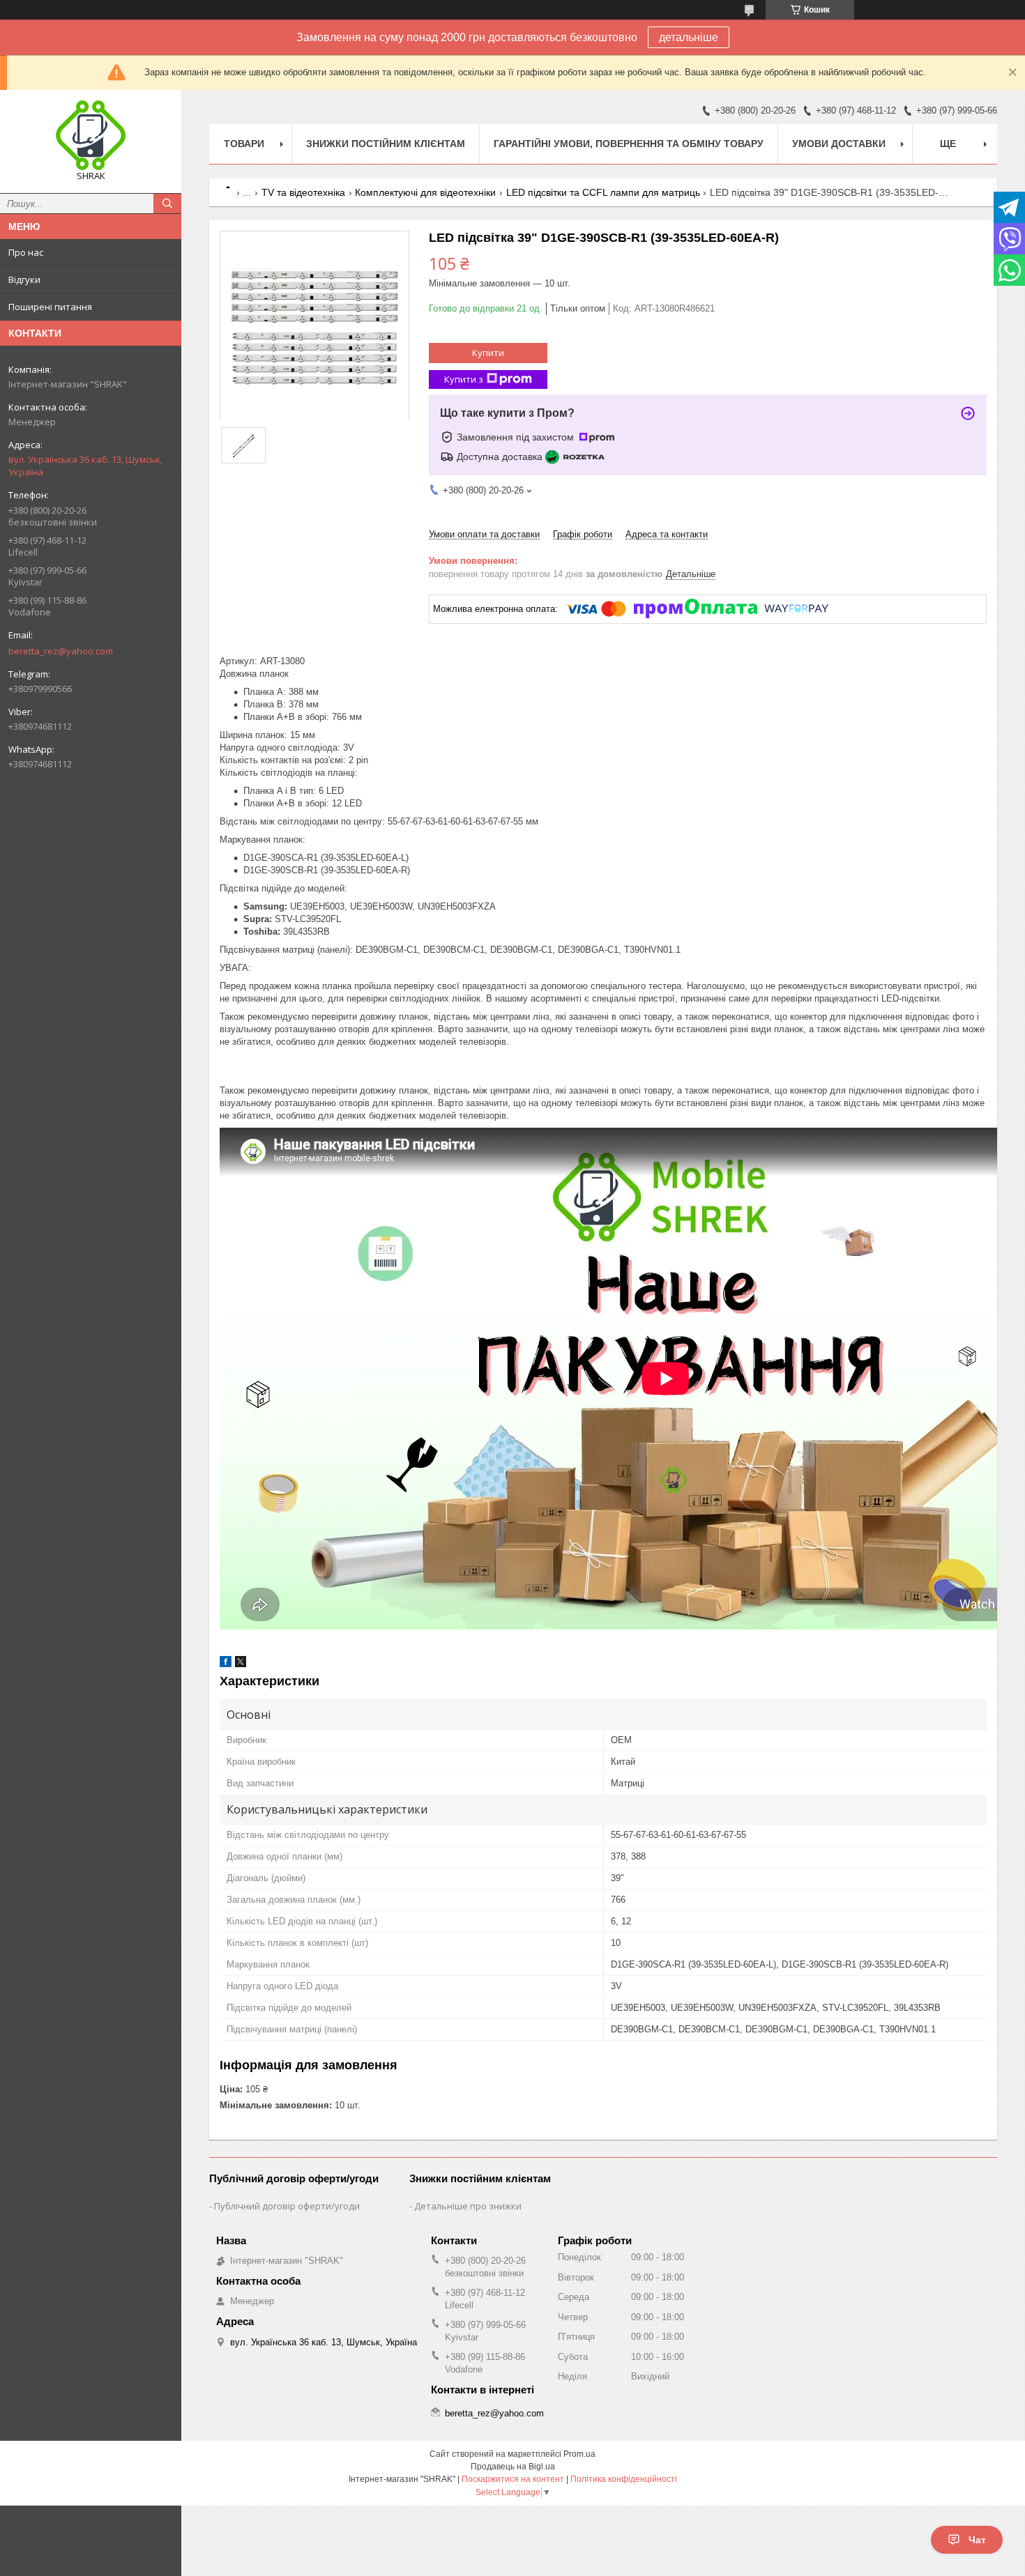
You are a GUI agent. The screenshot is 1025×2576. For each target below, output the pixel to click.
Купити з (464, 379)
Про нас (26, 252)
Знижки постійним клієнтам (386, 144)
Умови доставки (839, 144)
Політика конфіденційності (624, 2479)
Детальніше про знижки (468, 2206)
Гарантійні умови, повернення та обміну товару (629, 144)
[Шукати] (167, 204)
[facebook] (226, 1664)
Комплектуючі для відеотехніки (425, 192)
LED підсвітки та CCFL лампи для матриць (603, 192)
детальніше (689, 37)
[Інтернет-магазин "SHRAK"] (91, 135)
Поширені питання (50, 307)
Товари (244, 144)
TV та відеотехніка (303, 192)
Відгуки (24, 279)
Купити (488, 353)
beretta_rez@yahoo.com (61, 651)
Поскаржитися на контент (513, 2479)
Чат (977, 2540)
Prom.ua (579, 2454)
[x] (241, 1664)
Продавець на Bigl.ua (513, 2467)
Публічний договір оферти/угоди (287, 2206)
